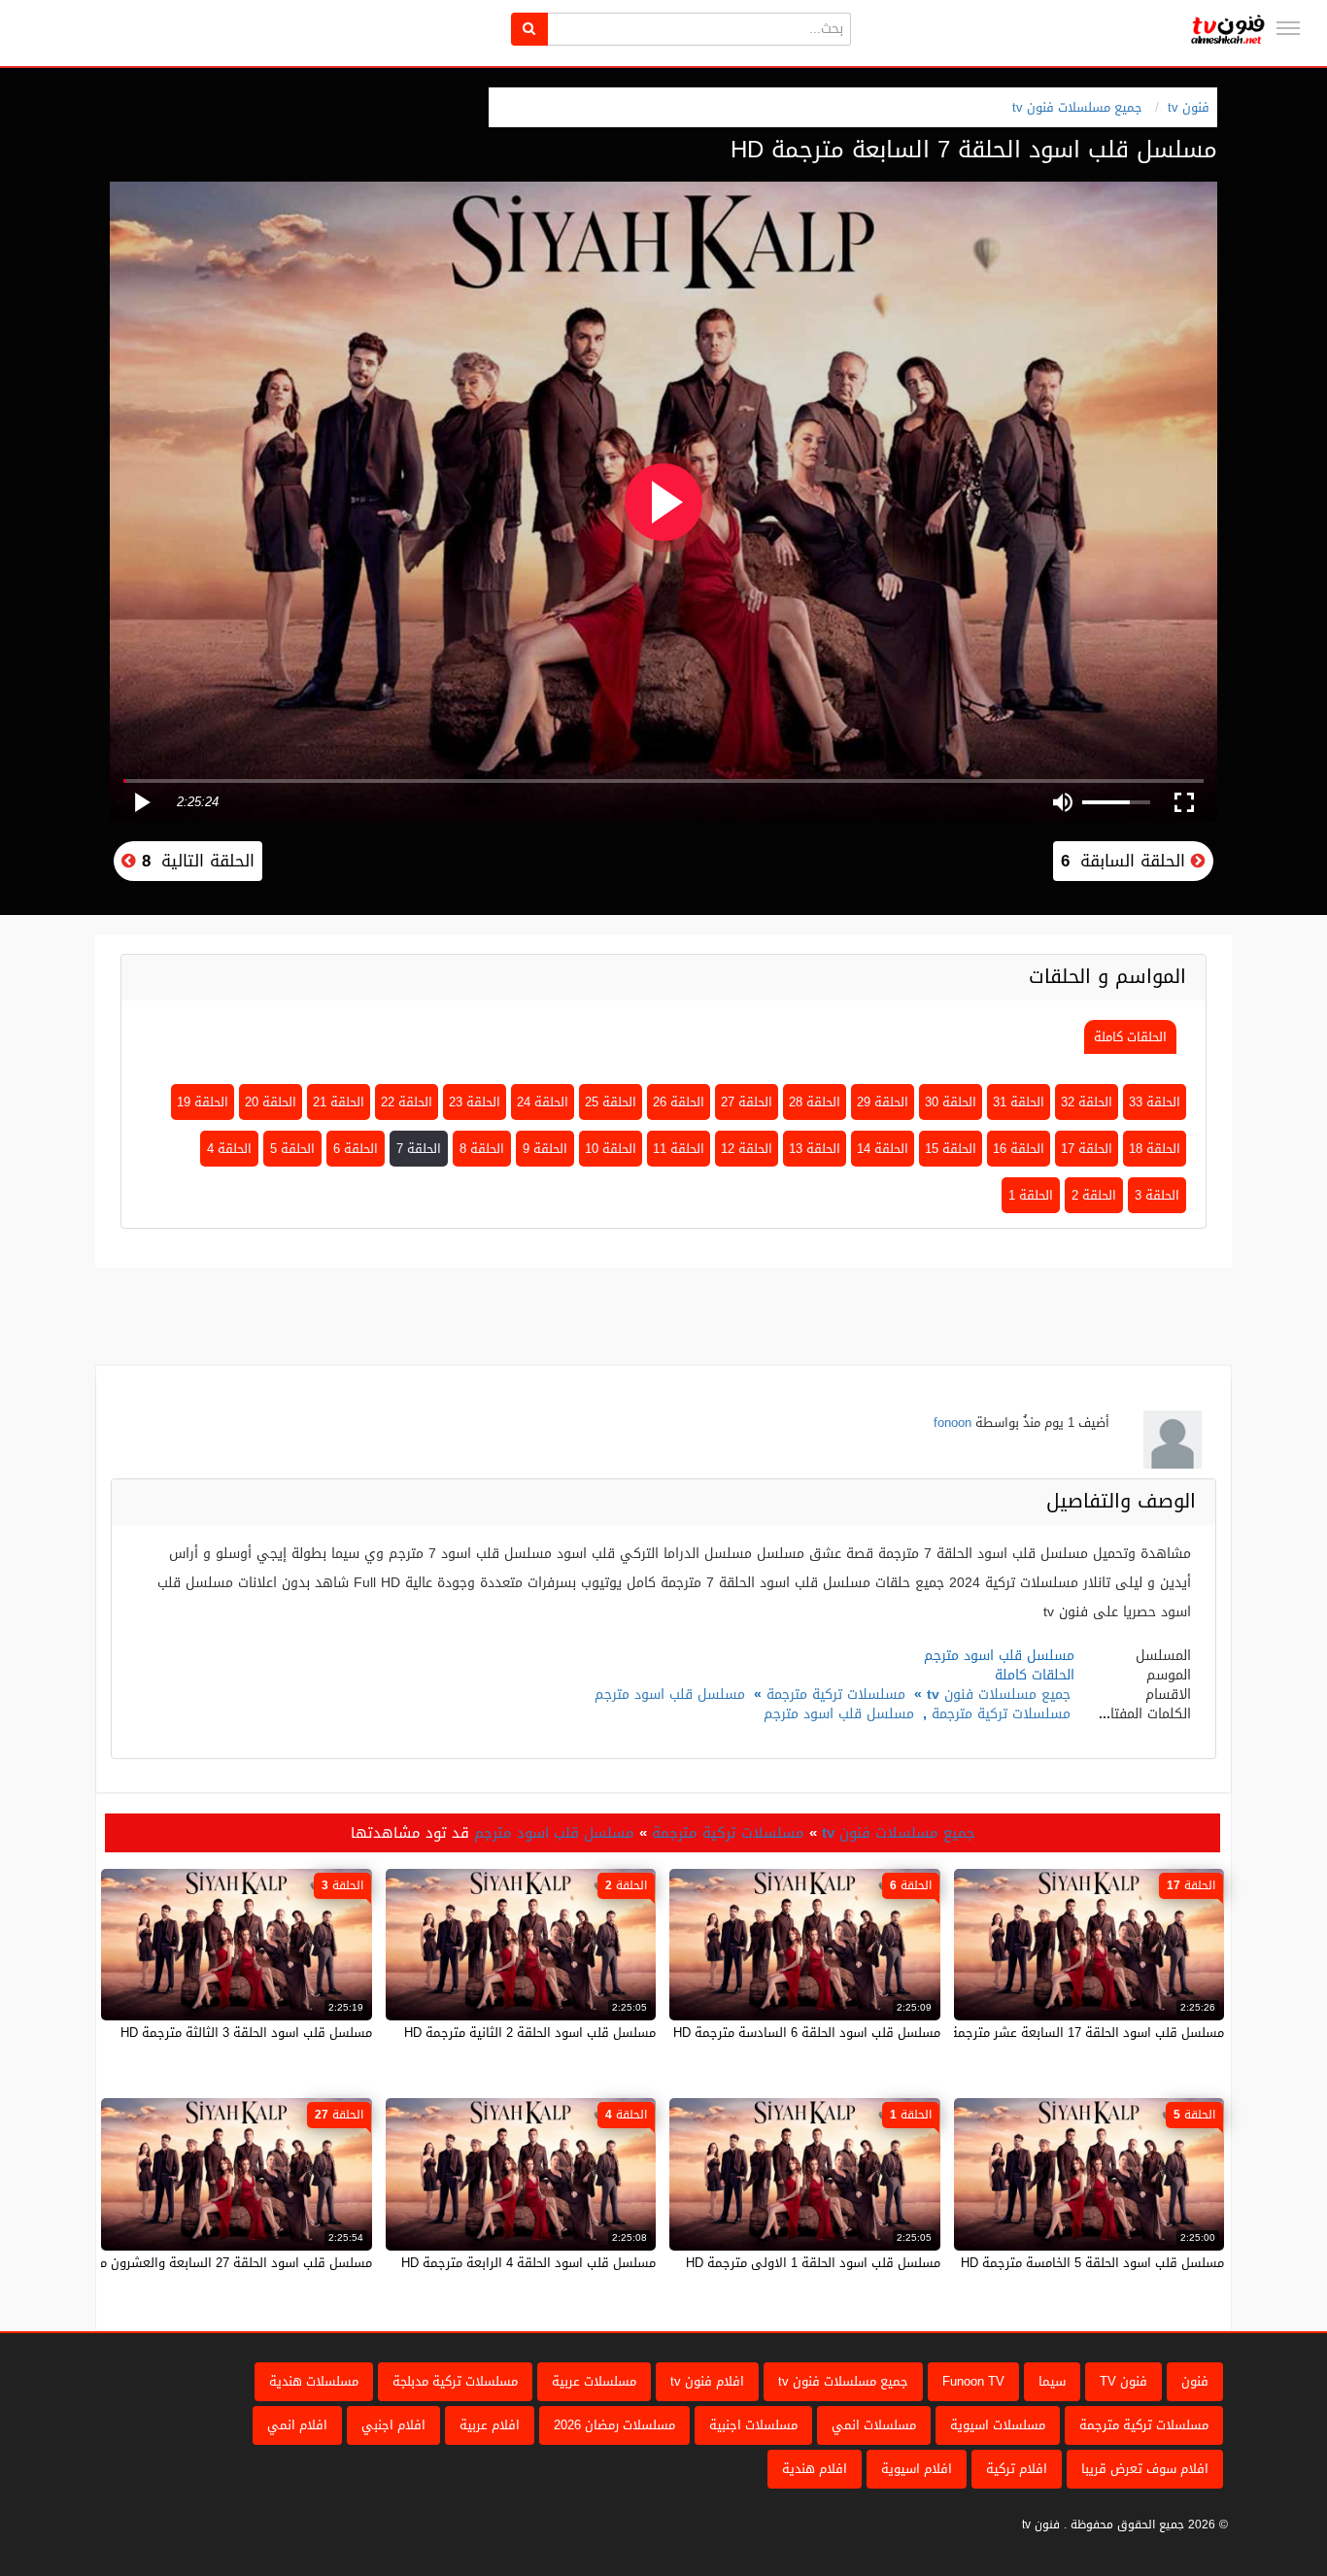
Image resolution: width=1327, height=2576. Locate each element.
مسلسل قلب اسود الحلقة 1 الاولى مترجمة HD (813, 2263)
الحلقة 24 (543, 1102)
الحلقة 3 (1157, 1195)
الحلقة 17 (1087, 1149)
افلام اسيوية (917, 2469)
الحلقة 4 (229, 1149)
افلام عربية (490, 2425)
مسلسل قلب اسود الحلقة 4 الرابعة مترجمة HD (528, 2263)
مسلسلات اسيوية (998, 2425)
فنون (1195, 2381)
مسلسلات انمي (874, 2425)
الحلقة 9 (545, 1149)
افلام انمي (297, 2425)
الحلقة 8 (482, 1149)
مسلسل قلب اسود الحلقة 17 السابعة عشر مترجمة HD (1076, 2033)
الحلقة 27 (747, 1102)
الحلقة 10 (611, 1149)
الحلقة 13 (815, 1149)
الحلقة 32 (1087, 1102)
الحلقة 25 (611, 1102)
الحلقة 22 (407, 1102)
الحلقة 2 (1094, 1195)
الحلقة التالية (195, 861)
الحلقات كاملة (1130, 1037)
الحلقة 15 (951, 1149)
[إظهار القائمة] (1288, 28)
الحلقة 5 (292, 1149)
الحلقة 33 (1155, 1102)
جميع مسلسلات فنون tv (1077, 107)
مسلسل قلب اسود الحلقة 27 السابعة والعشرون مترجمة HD (209, 2263)
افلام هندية (815, 2469)
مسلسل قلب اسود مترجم (670, 1695)
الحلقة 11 (679, 1149)
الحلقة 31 (1019, 1102)
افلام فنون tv (707, 2381)
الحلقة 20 (271, 1102)
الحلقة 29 (883, 1102)
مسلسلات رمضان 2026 (614, 2425)
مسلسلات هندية (314, 2381)
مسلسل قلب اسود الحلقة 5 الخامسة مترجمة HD (1092, 2263)
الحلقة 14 (883, 1149)
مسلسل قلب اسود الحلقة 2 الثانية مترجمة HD (530, 2033)
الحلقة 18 (1155, 1149)
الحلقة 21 (339, 1102)
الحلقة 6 (356, 1149)
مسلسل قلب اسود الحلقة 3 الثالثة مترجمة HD (246, 2033)
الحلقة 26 (679, 1102)
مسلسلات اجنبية (753, 2425)
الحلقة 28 (815, 1102)
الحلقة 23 (475, 1102)
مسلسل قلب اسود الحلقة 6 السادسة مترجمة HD (807, 2033)
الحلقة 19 (203, 1102)
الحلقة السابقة (1126, 861)
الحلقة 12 (747, 1149)
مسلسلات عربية (594, 2381)
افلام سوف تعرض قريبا (1145, 2469)
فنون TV (1123, 2381)
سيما (1052, 2381)
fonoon (953, 1423)
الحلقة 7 (419, 1149)
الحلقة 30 (951, 1102)
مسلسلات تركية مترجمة (836, 1695)
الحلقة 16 (1019, 1149)
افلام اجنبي (393, 2425)
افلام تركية (1017, 2469)
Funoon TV (973, 2381)
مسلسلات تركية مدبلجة (455, 2381)
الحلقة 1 (1031, 1195)
